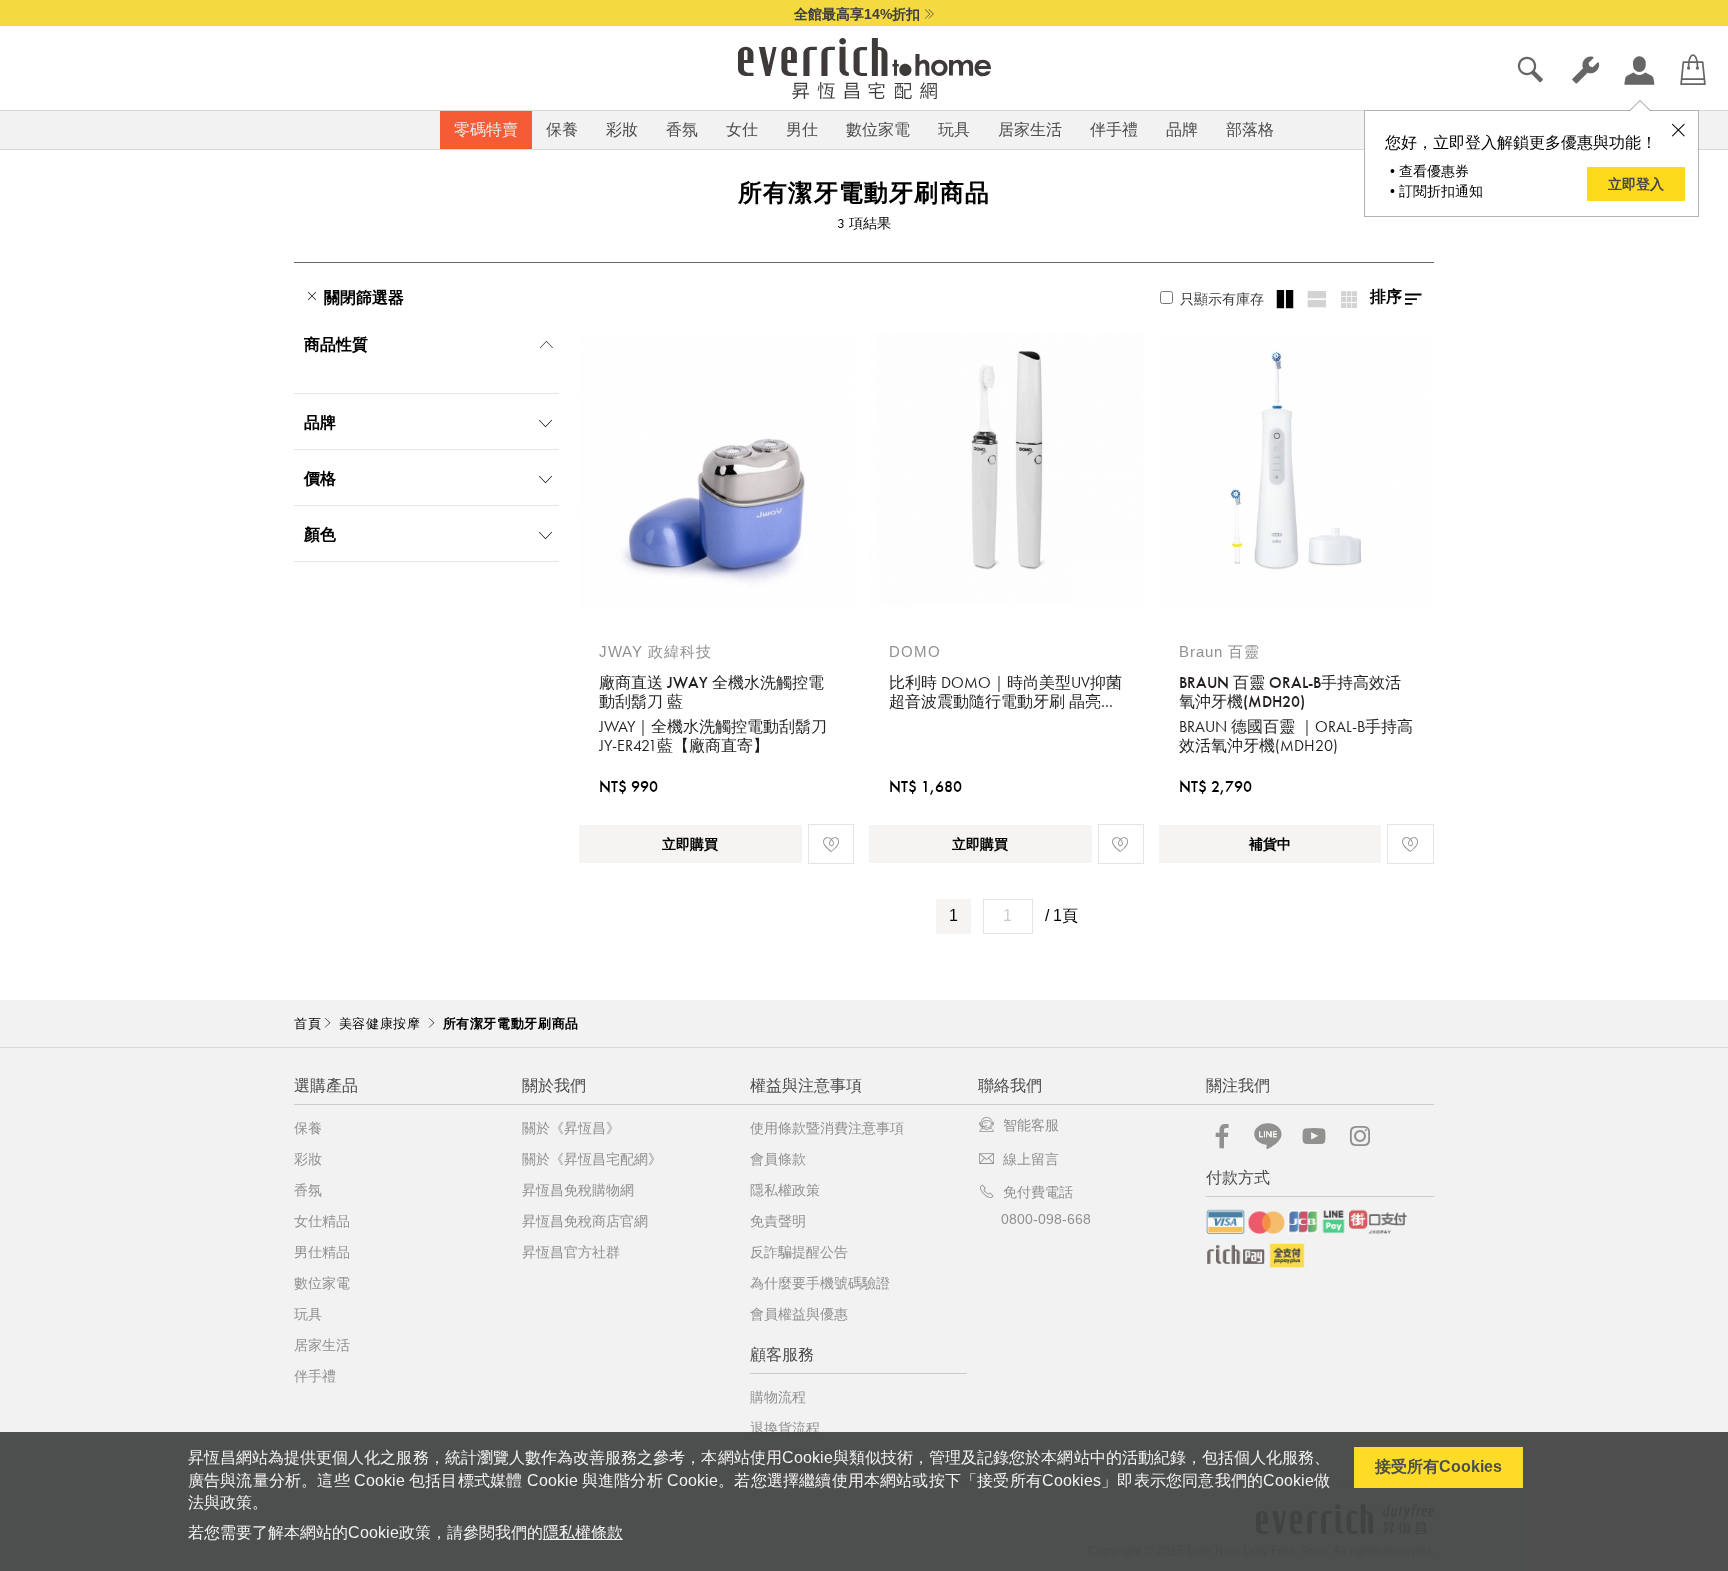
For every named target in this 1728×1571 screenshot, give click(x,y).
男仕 (802, 129)
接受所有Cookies (1438, 1466)
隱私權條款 (583, 1532)
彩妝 (622, 129)
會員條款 (778, 1159)
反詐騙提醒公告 (799, 1252)
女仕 (742, 129)
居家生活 (1030, 129)
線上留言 (1031, 1159)
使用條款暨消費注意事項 (827, 1128)
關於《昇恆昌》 (571, 1128)
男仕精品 (322, 1252)
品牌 (1182, 129)
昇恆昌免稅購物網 (578, 1190)
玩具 (954, 129)
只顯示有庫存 (1220, 299)
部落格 (1250, 129)
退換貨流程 (785, 1428)
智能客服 (1031, 1125)
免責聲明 (778, 1221)
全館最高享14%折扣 (857, 14)
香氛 (682, 129)
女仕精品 (322, 1221)
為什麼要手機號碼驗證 (820, 1283)
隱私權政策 (785, 1190)
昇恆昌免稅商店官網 (585, 1221)
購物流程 (778, 1397)
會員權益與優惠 (799, 1314)
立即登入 (1636, 184)
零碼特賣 (486, 129)
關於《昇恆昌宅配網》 (592, 1159)
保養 (562, 129)
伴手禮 (1114, 129)
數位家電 (878, 129)
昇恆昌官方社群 (571, 1252)
